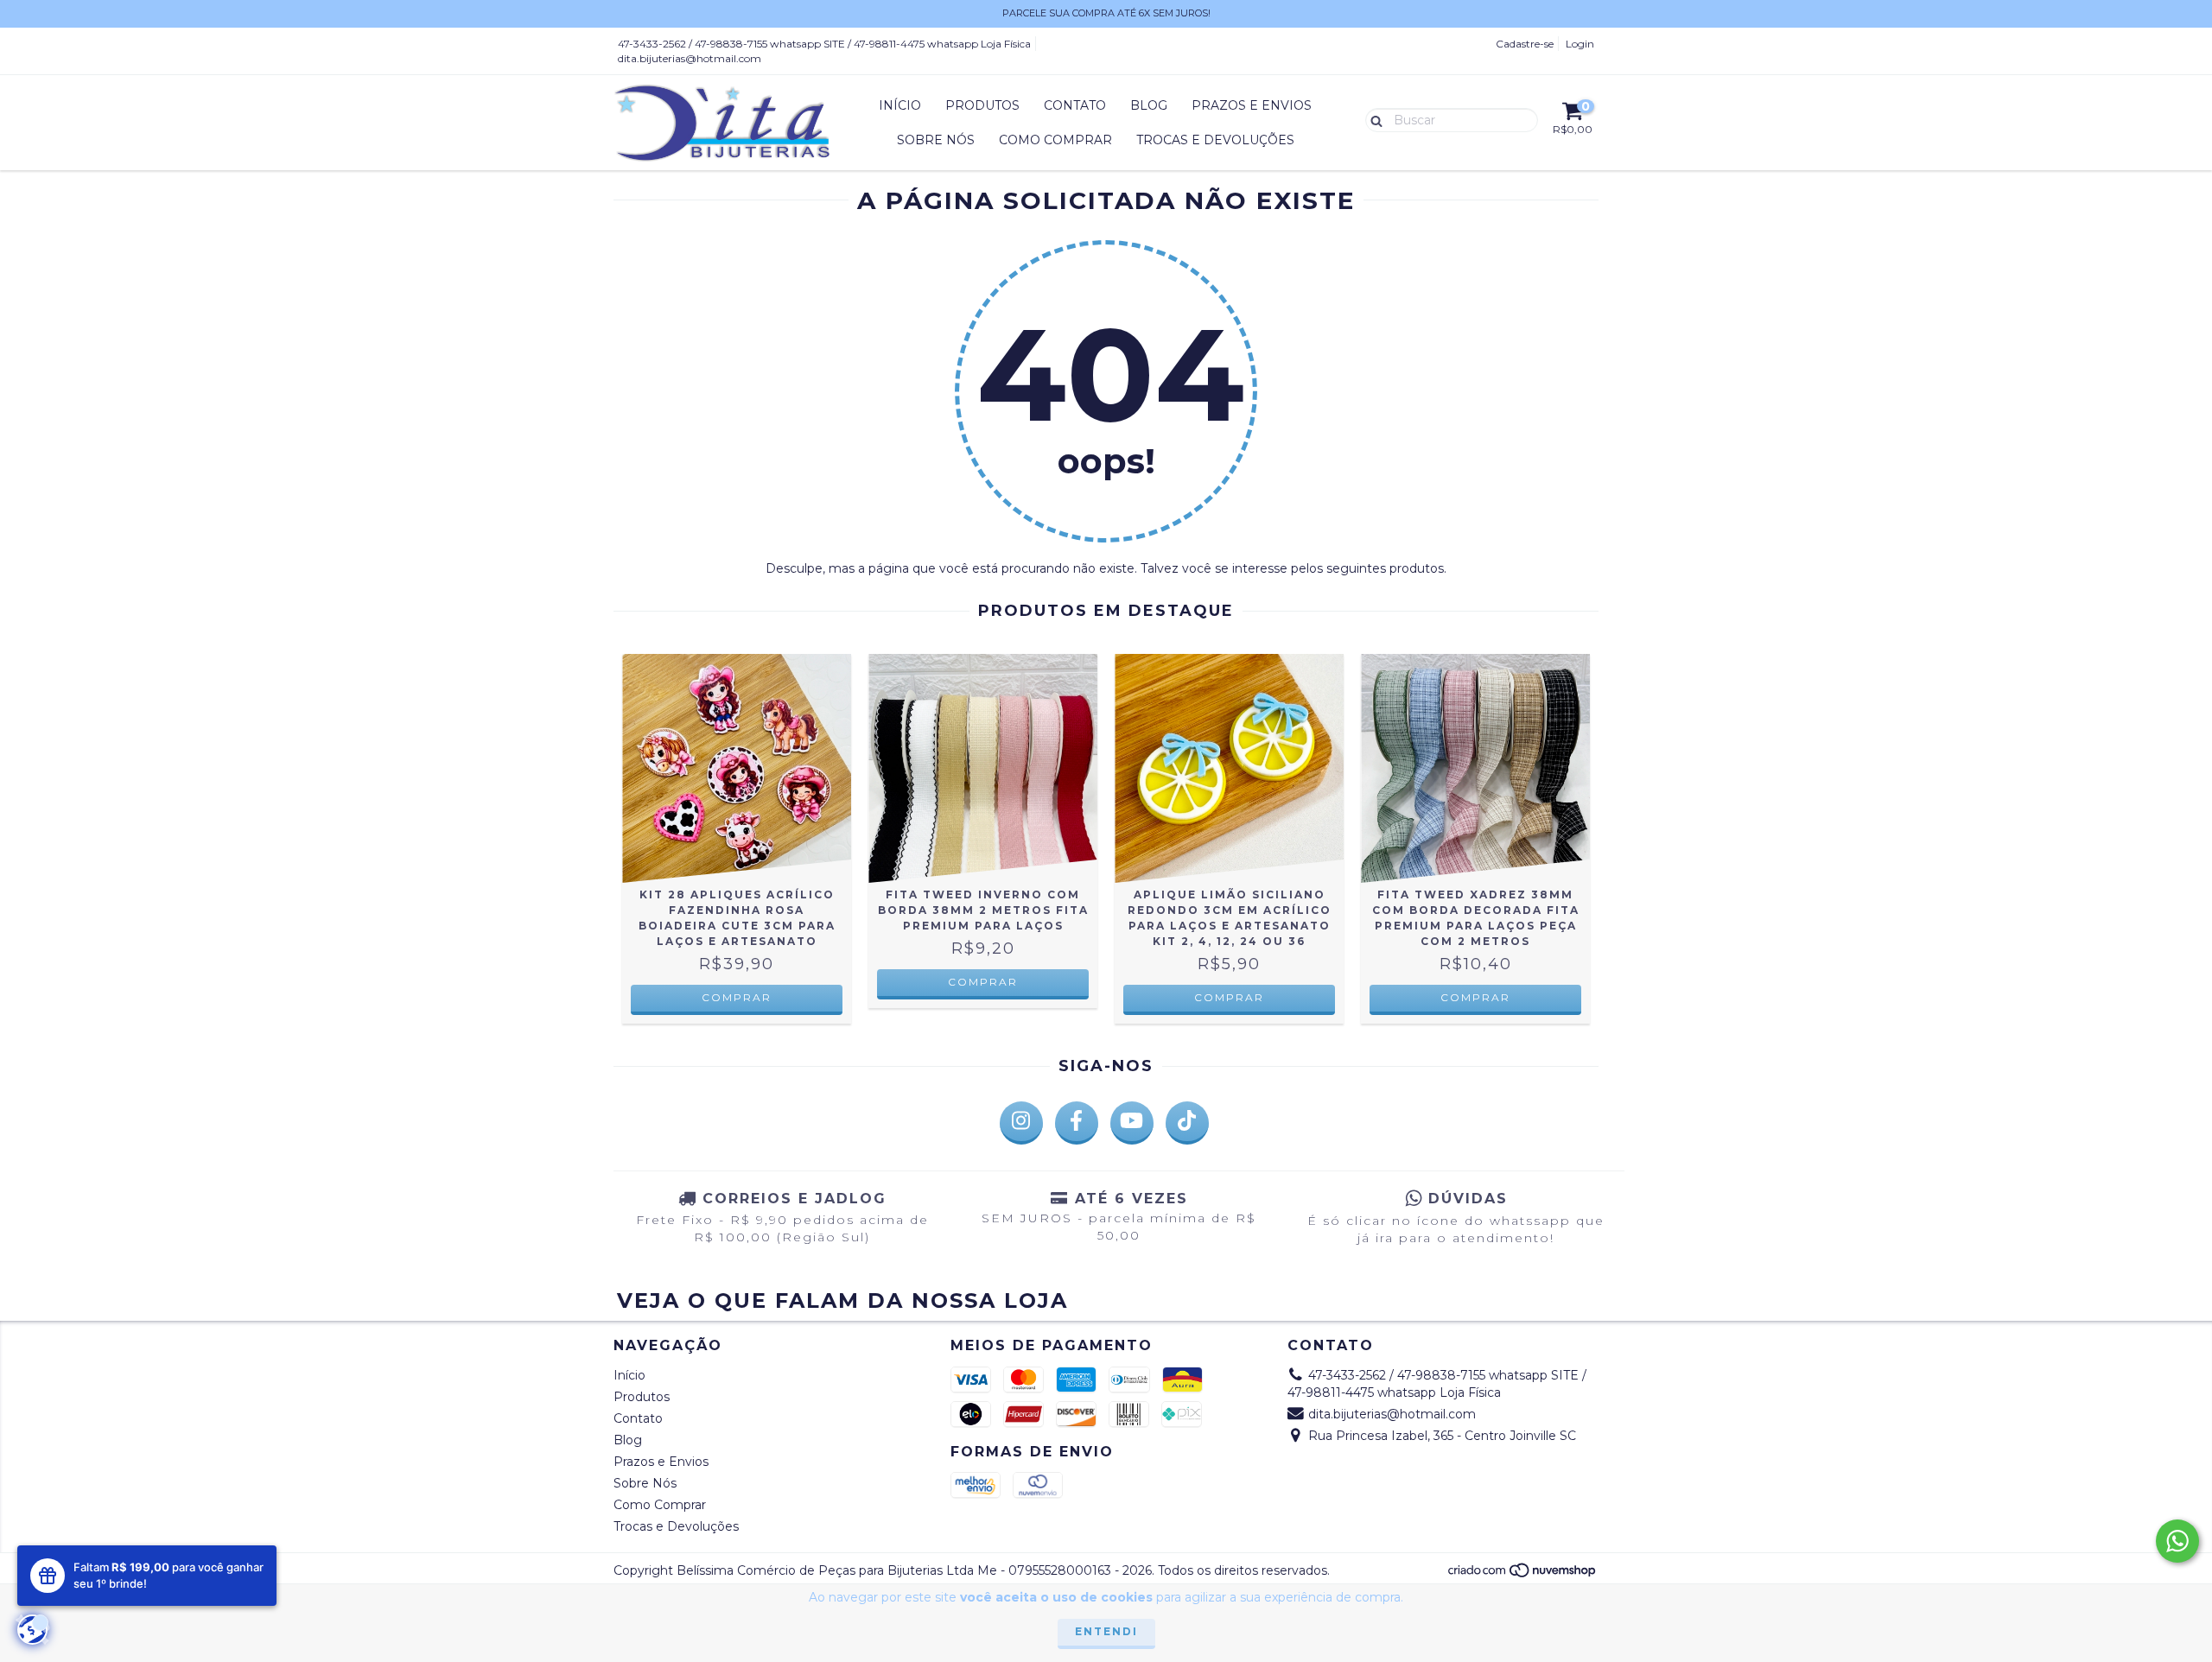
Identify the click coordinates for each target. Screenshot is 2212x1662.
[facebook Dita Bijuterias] (1077, 1123)
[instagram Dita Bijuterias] (1021, 1123)
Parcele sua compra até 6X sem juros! (1106, 13)
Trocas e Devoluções (1215, 140)
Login (1580, 44)
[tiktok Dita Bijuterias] (1187, 1123)
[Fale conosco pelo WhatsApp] (2177, 1541)
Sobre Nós (936, 140)
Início (900, 105)
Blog (1149, 105)
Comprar (737, 997)
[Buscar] (1373, 119)
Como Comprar (1055, 140)
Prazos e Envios (1252, 105)
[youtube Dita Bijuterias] (1132, 1123)
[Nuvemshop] (1523, 1574)
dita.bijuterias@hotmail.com (690, 58)
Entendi (1106, 1631)
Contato (1075, 105)
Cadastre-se (1525, 44)
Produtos (982, 105)
